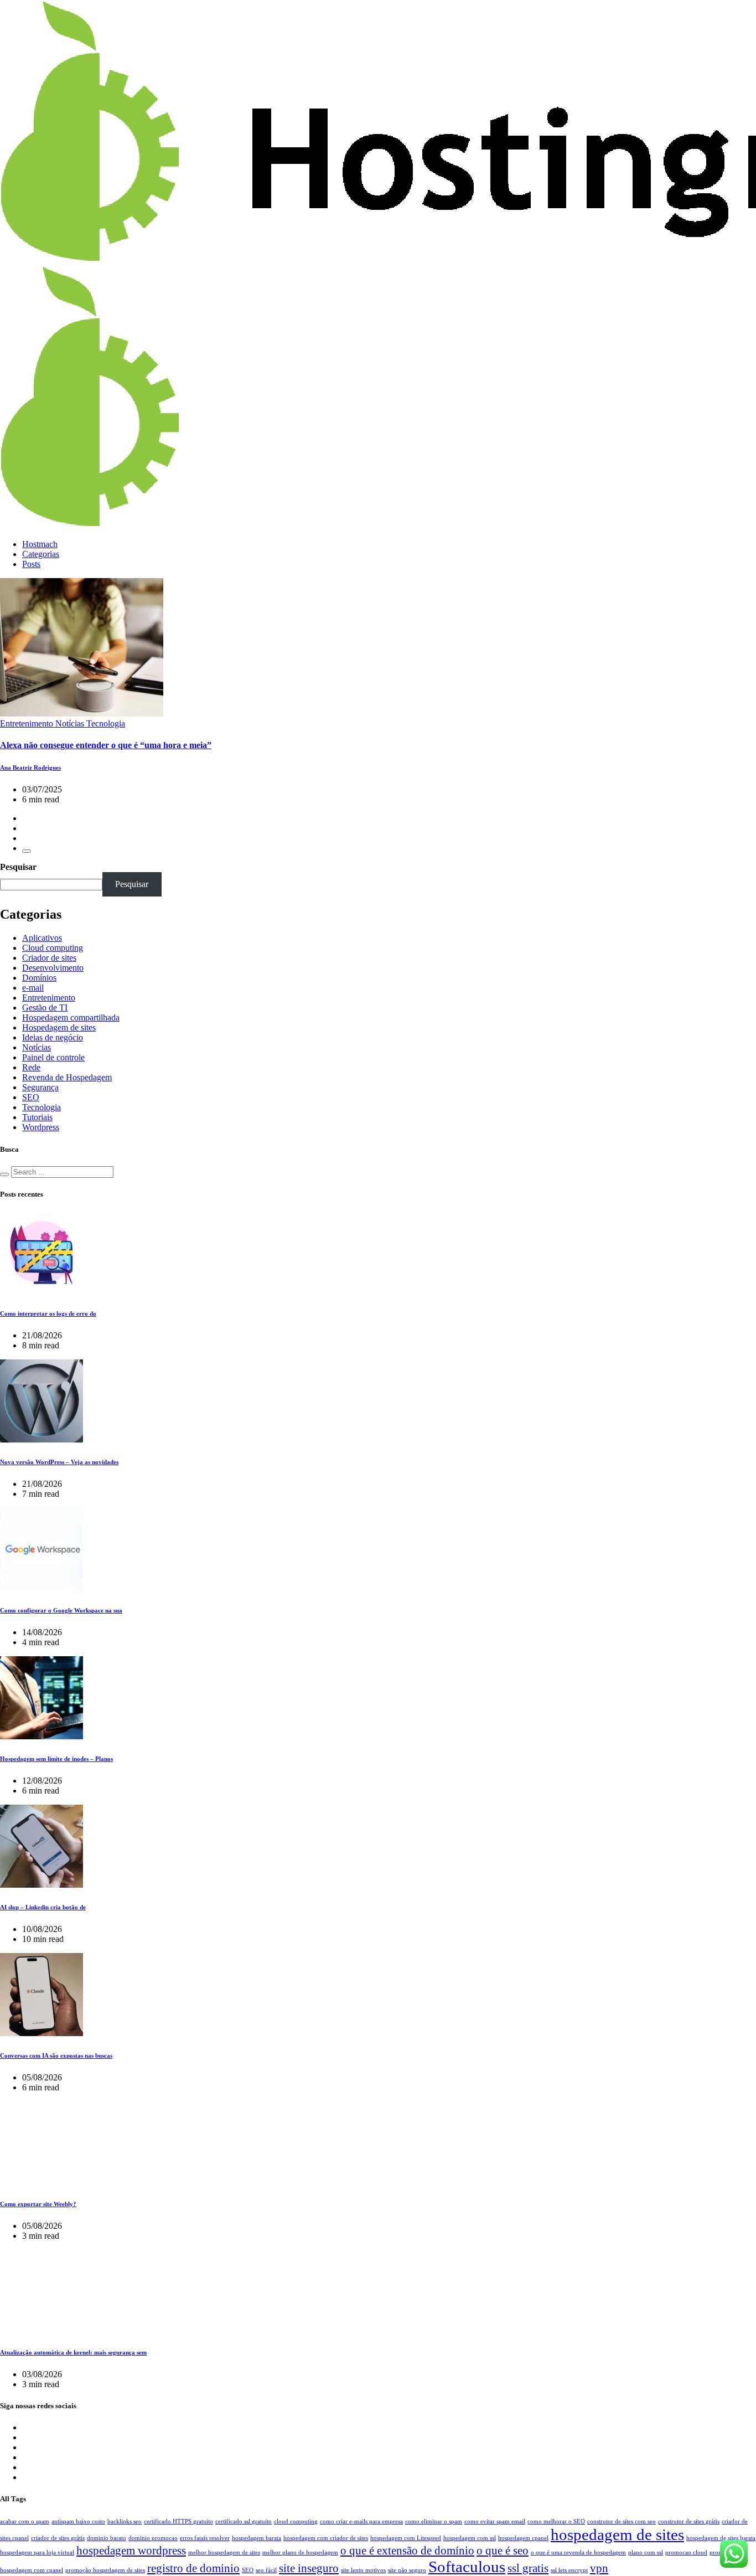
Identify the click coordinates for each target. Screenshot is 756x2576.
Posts (31, 564)
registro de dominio (193, 2568)
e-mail (33, 988)
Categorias (41, 554)
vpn (599, 2568)
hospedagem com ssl (470, 2538)
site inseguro (309, 2568)
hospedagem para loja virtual (37, 2552)
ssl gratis (528, 2568)
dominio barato (107, 2538)
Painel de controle (53, 1057)
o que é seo (503, 2551)
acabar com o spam (25, 2521)
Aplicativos (42, 938)
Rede (31, 1067)
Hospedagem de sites (59, 1027)
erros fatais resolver (205, 2538)
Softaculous (467, 2567)
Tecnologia (42, 1107)
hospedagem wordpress (131, 2551)
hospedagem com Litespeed (406, 2538)
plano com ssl (646, 2552)
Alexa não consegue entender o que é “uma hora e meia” (106, 745)
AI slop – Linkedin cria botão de (43, 1907)
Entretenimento (49, 998)
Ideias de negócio (53, 1037)
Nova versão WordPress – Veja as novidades (59, 1462)
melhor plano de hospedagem (300, 2552)
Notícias (37, 1047)
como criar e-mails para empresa (361, 2521)
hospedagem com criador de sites (326, 2538)
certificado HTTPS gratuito (178, 2521)
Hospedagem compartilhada (71, 1017)
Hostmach (40, 544)
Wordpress (41, 1127)
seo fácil (266, 2570)
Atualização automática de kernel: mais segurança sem (73, 2352)
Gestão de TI (45, 1008)
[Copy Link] (27, 851)
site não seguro (407, 2570)
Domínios (39, 978)
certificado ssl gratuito (244, 2521)
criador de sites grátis (58, 2538)
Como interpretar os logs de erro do (48, 1313)
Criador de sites (49, 958)
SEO (31, 1097)
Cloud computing (53, 948)
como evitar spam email (495, 2521)
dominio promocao (153, 2538)
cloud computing (296, 2521)
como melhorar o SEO (556, 2521)
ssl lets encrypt (569, 2570)
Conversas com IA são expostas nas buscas (56, 2055)
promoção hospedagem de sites (105, 2570)
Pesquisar (18, 867)
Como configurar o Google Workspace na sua (61, 1610)
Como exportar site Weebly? (38, 2204)
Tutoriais (37, 1117)
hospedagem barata (257, 2538)
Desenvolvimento (53, 968)
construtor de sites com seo (622, 2521)
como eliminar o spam (434, 2521)
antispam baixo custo (78, 2521)
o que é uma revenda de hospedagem (578, 2552)
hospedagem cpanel (523, 2538)
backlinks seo (125, 2521)
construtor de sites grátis (689, 2521)
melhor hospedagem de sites (224, 2552)
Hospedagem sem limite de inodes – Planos (56, 1759)
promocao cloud (686, 2552)
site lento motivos (363, 2570)
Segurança (40, 1087)
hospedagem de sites (617, 2534)
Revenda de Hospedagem (67, 1077)
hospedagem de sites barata (721, 2538)
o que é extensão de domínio (407, 2551)
